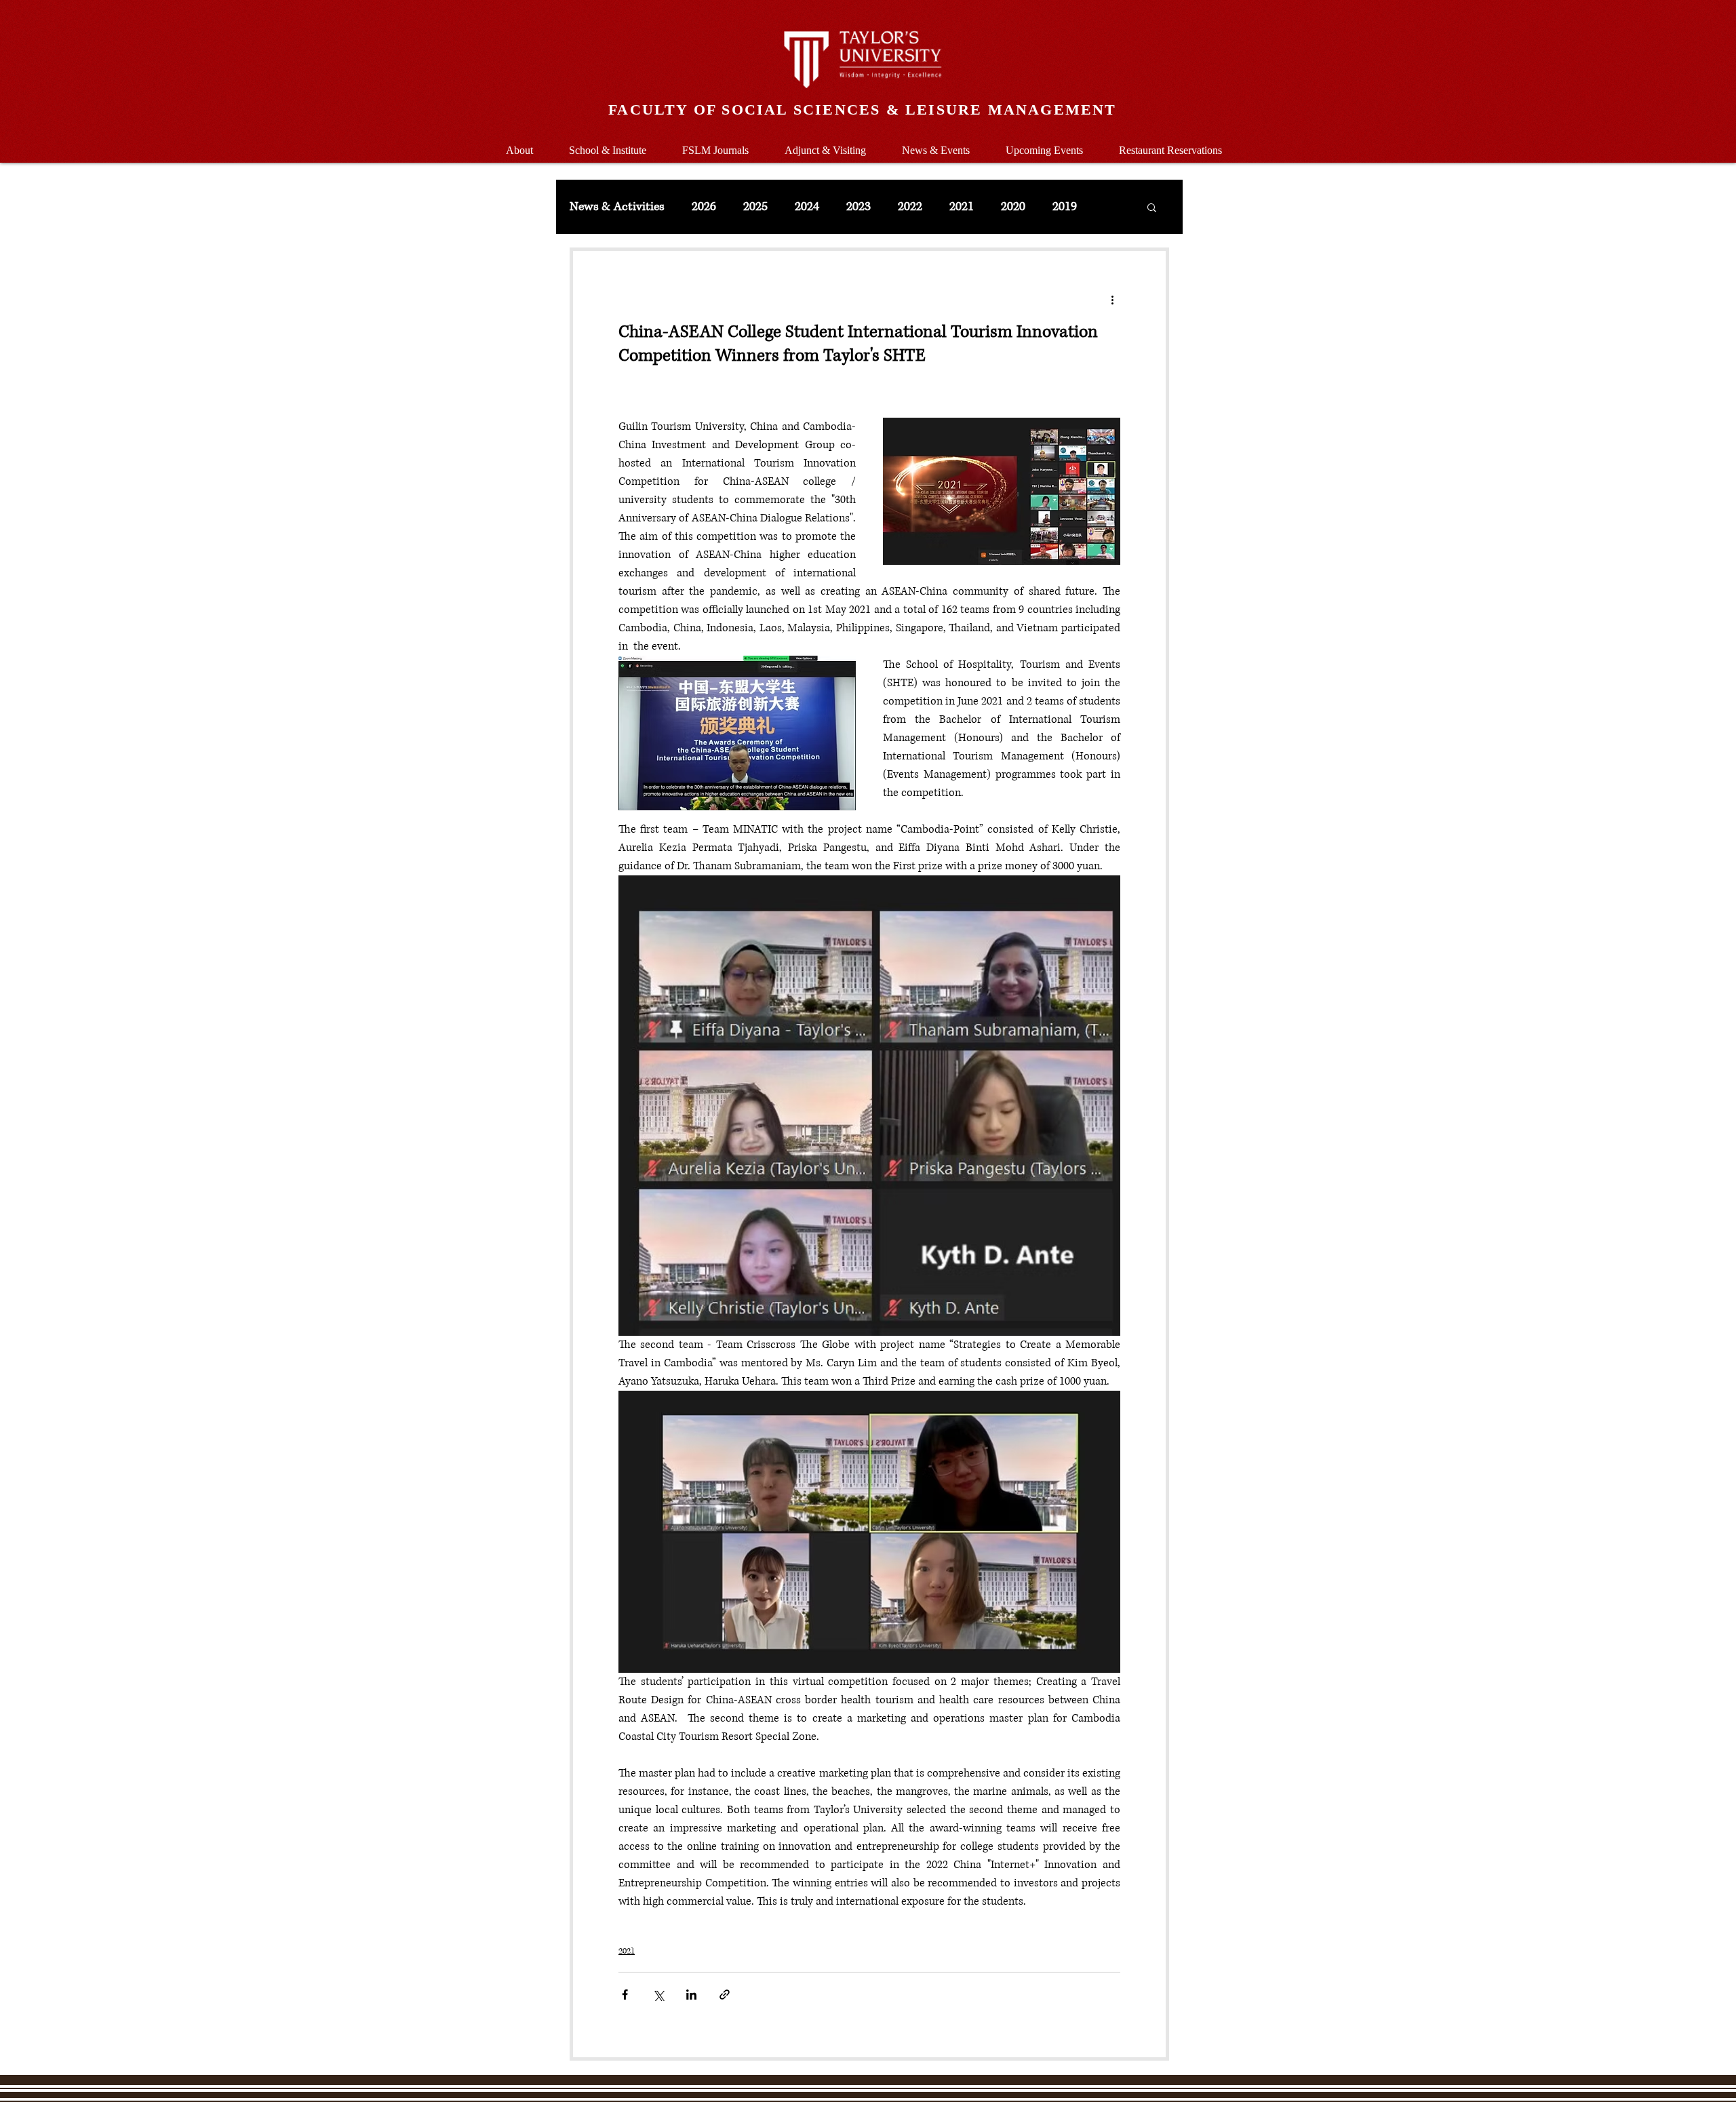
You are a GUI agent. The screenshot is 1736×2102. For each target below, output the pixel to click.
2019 (1065, 207)
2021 (962, 207)
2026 (704, 207)
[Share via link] (725, 1995)
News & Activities (617, 207)
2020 (1013, 207)
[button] (607, 144)
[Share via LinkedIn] (691, 1995)
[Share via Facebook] (625, 1995)
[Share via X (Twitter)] (658, 1995)
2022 (910, 207)
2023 (859, 207)
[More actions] (1112, 300)
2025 (755, 207)
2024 (807, 207)
